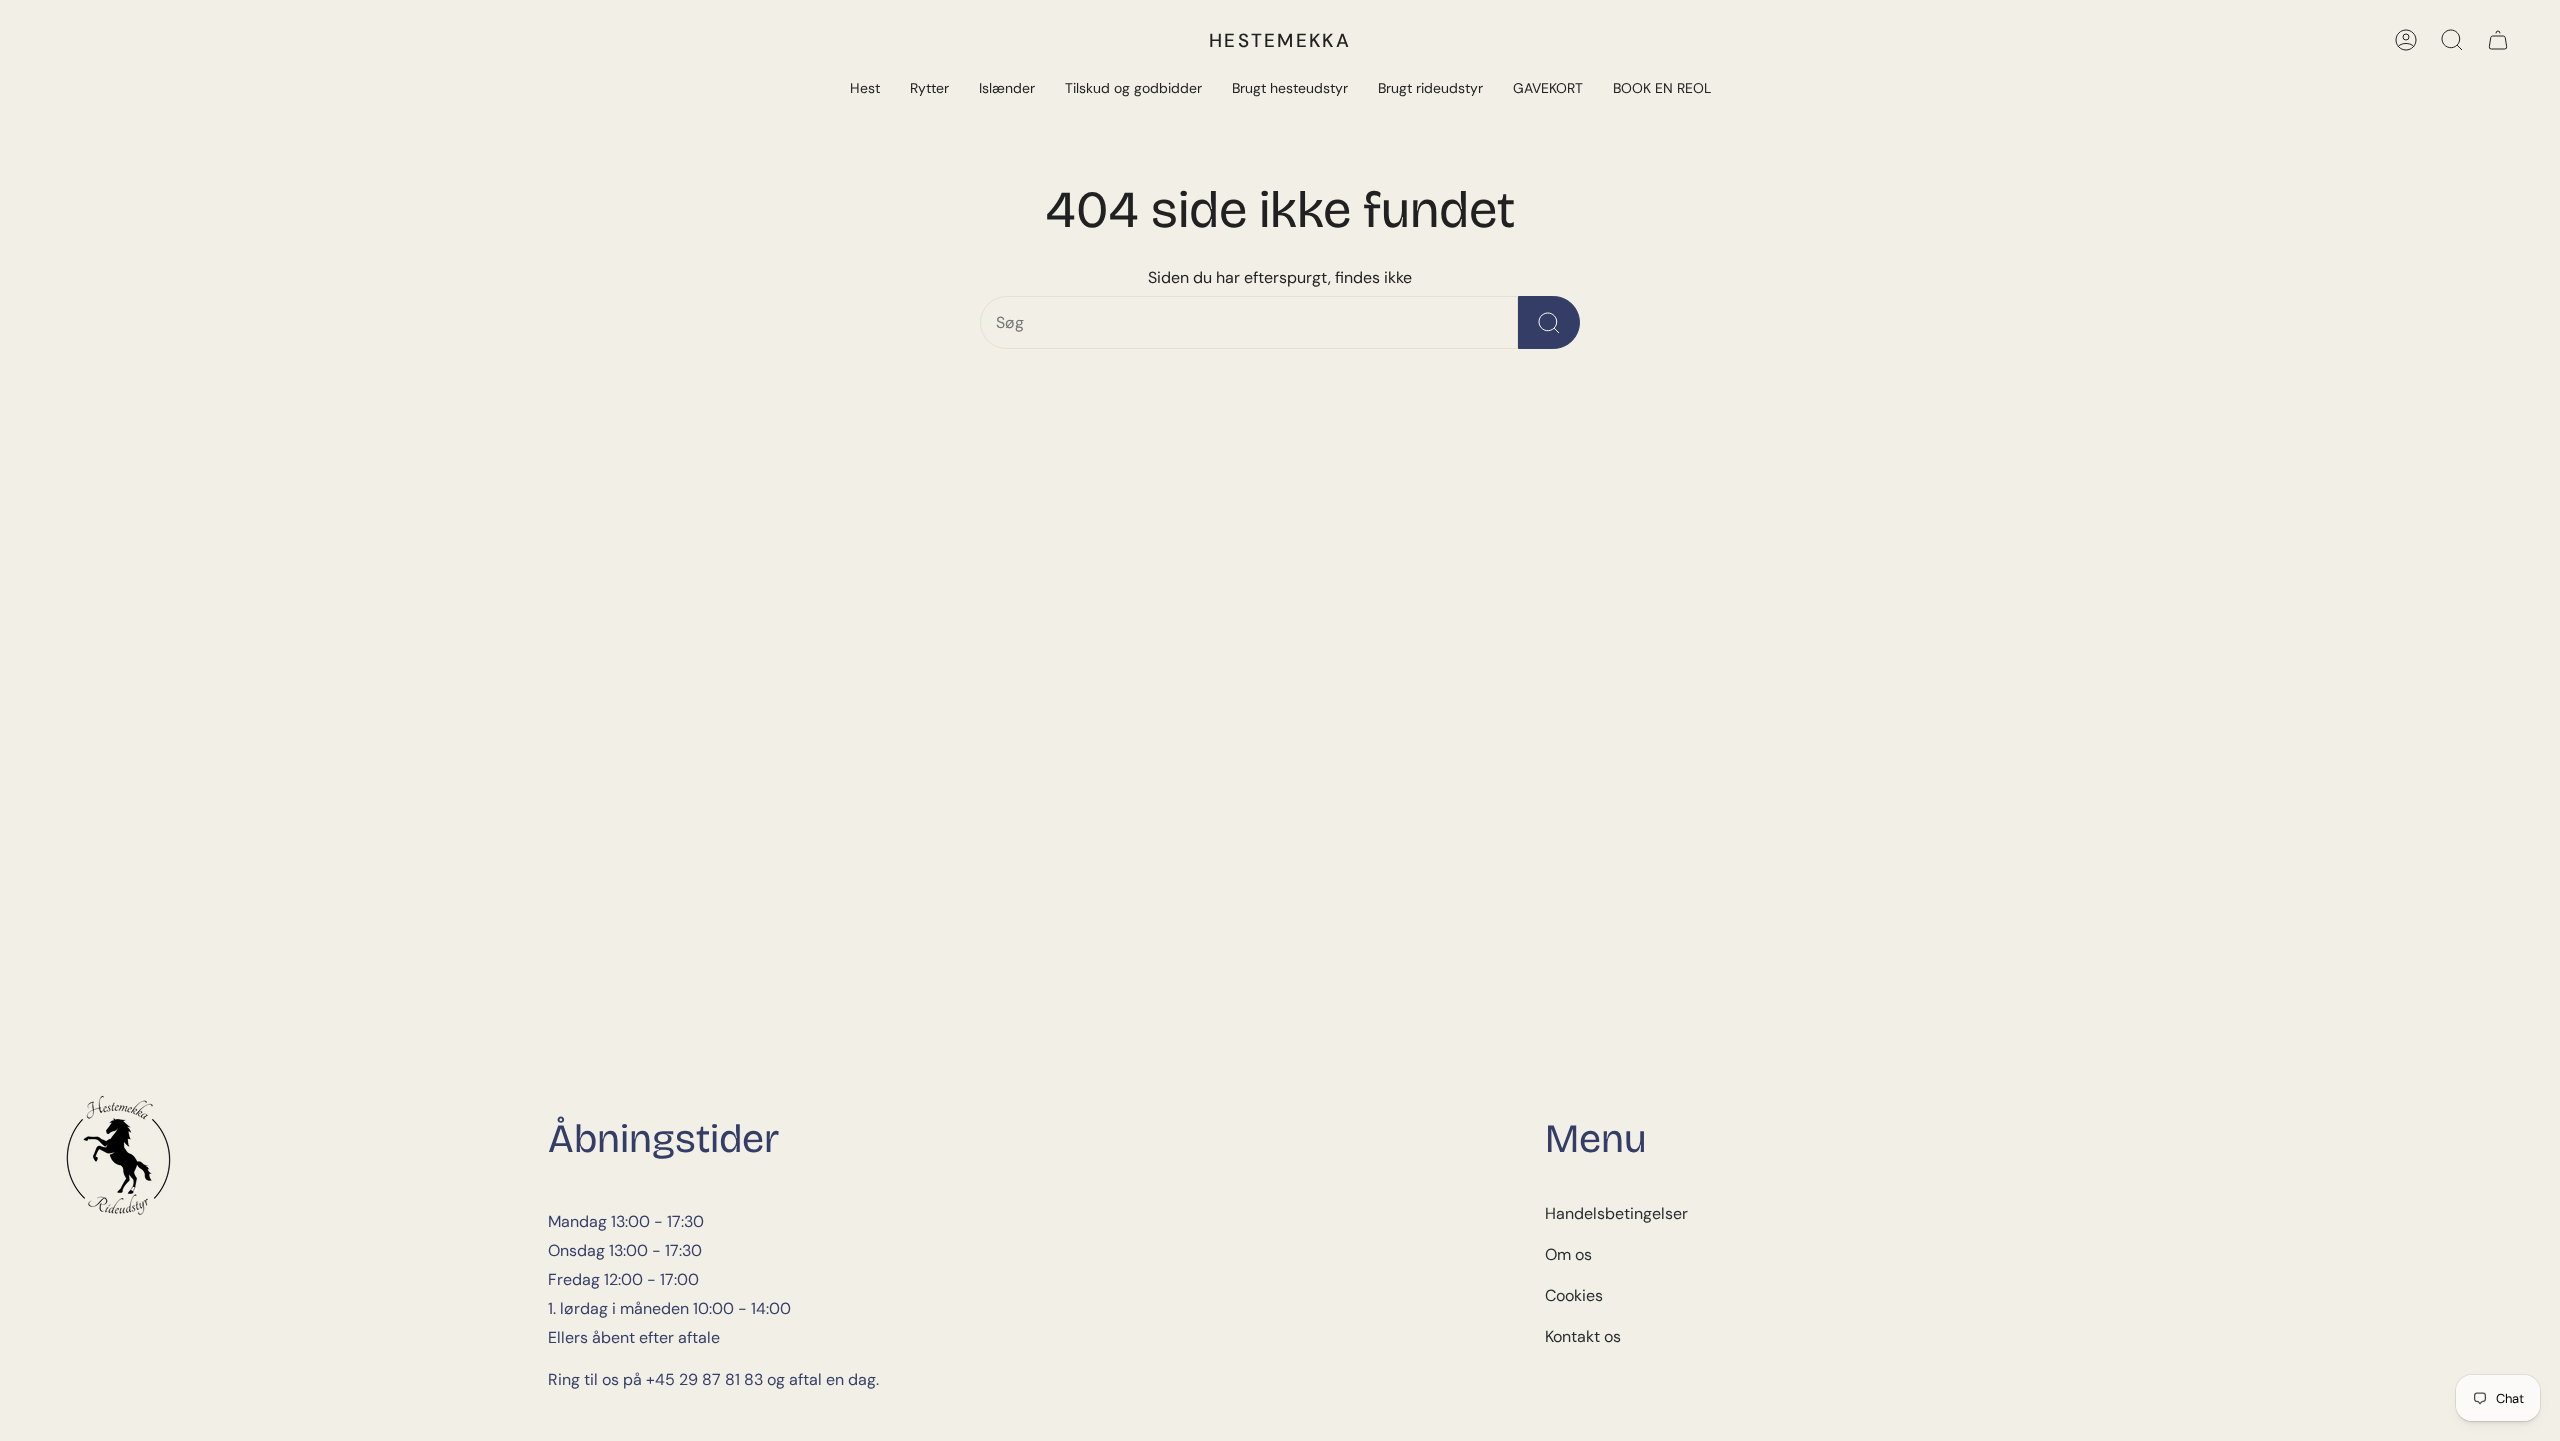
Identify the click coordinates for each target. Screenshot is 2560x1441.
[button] (865, 89)
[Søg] (2452, 40)
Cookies (1574, 1295)
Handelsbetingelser (1616, 1213)
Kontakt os (1583, 1336)
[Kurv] (2498, 40)
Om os (1568, 1254)
